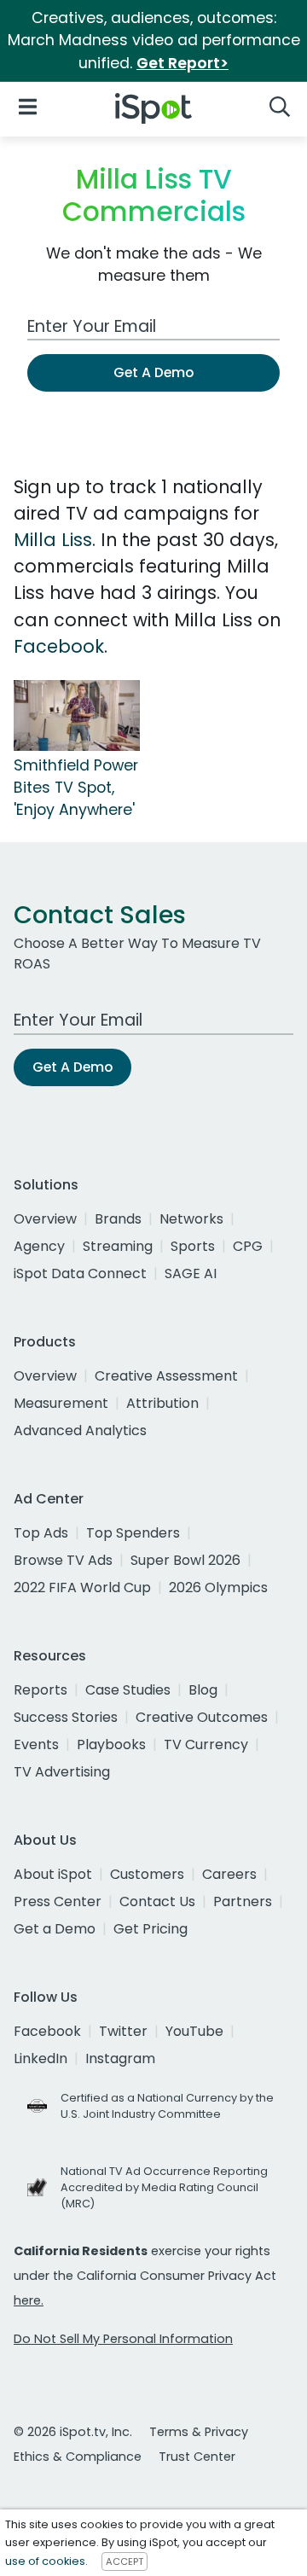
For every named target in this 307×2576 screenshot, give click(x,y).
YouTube (194, 2031)
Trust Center (197, 2457)
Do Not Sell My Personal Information (123, 2339)
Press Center (58, 1901)
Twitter (123, 2031)
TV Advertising (62, 1772)
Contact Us (157, 1901)
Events (36, 1744)
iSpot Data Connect (80, 1273)
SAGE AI (191, 1273)
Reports (41, 1690)
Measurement (61, 1403)
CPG (248, 1246)
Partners (243, 1901)
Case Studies (128, 1690)
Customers (147, 1874)
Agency (39, 1246)
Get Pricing (151, 1929)
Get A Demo (153, 372)
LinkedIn (41, 2058)
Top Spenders (133, 1533)
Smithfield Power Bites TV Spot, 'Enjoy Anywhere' (76, 788)
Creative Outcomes (202, 1717)
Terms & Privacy (199, 2432)
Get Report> (182, 63)
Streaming (118, 1246)
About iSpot (53, 1874)
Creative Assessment (166, 1376)
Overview (45, 1219)
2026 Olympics (218, 1587)
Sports (193, 1246)
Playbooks (111, 1744)
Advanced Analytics (80, 1430)
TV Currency (206, 1744)
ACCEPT (125, 2561)
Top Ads (41, 1533)
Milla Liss (53, 540)
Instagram (120, 2058)
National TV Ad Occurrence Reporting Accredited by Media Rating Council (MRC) (164, 2187)
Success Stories (66, 1717)
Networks (191, 1219)
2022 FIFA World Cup (82, 1587)
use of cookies (45, 2561)
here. (29, 2300)
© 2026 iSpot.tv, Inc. (73, 2432)
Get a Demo (55, 1929)
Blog (203, 1690)
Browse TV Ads (63, 1560)
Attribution (162, 1403)
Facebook (59, 646)
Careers (229, 1874)
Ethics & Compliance (78, 2457)
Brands (118, 1219)
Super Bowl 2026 (185, 1560)
